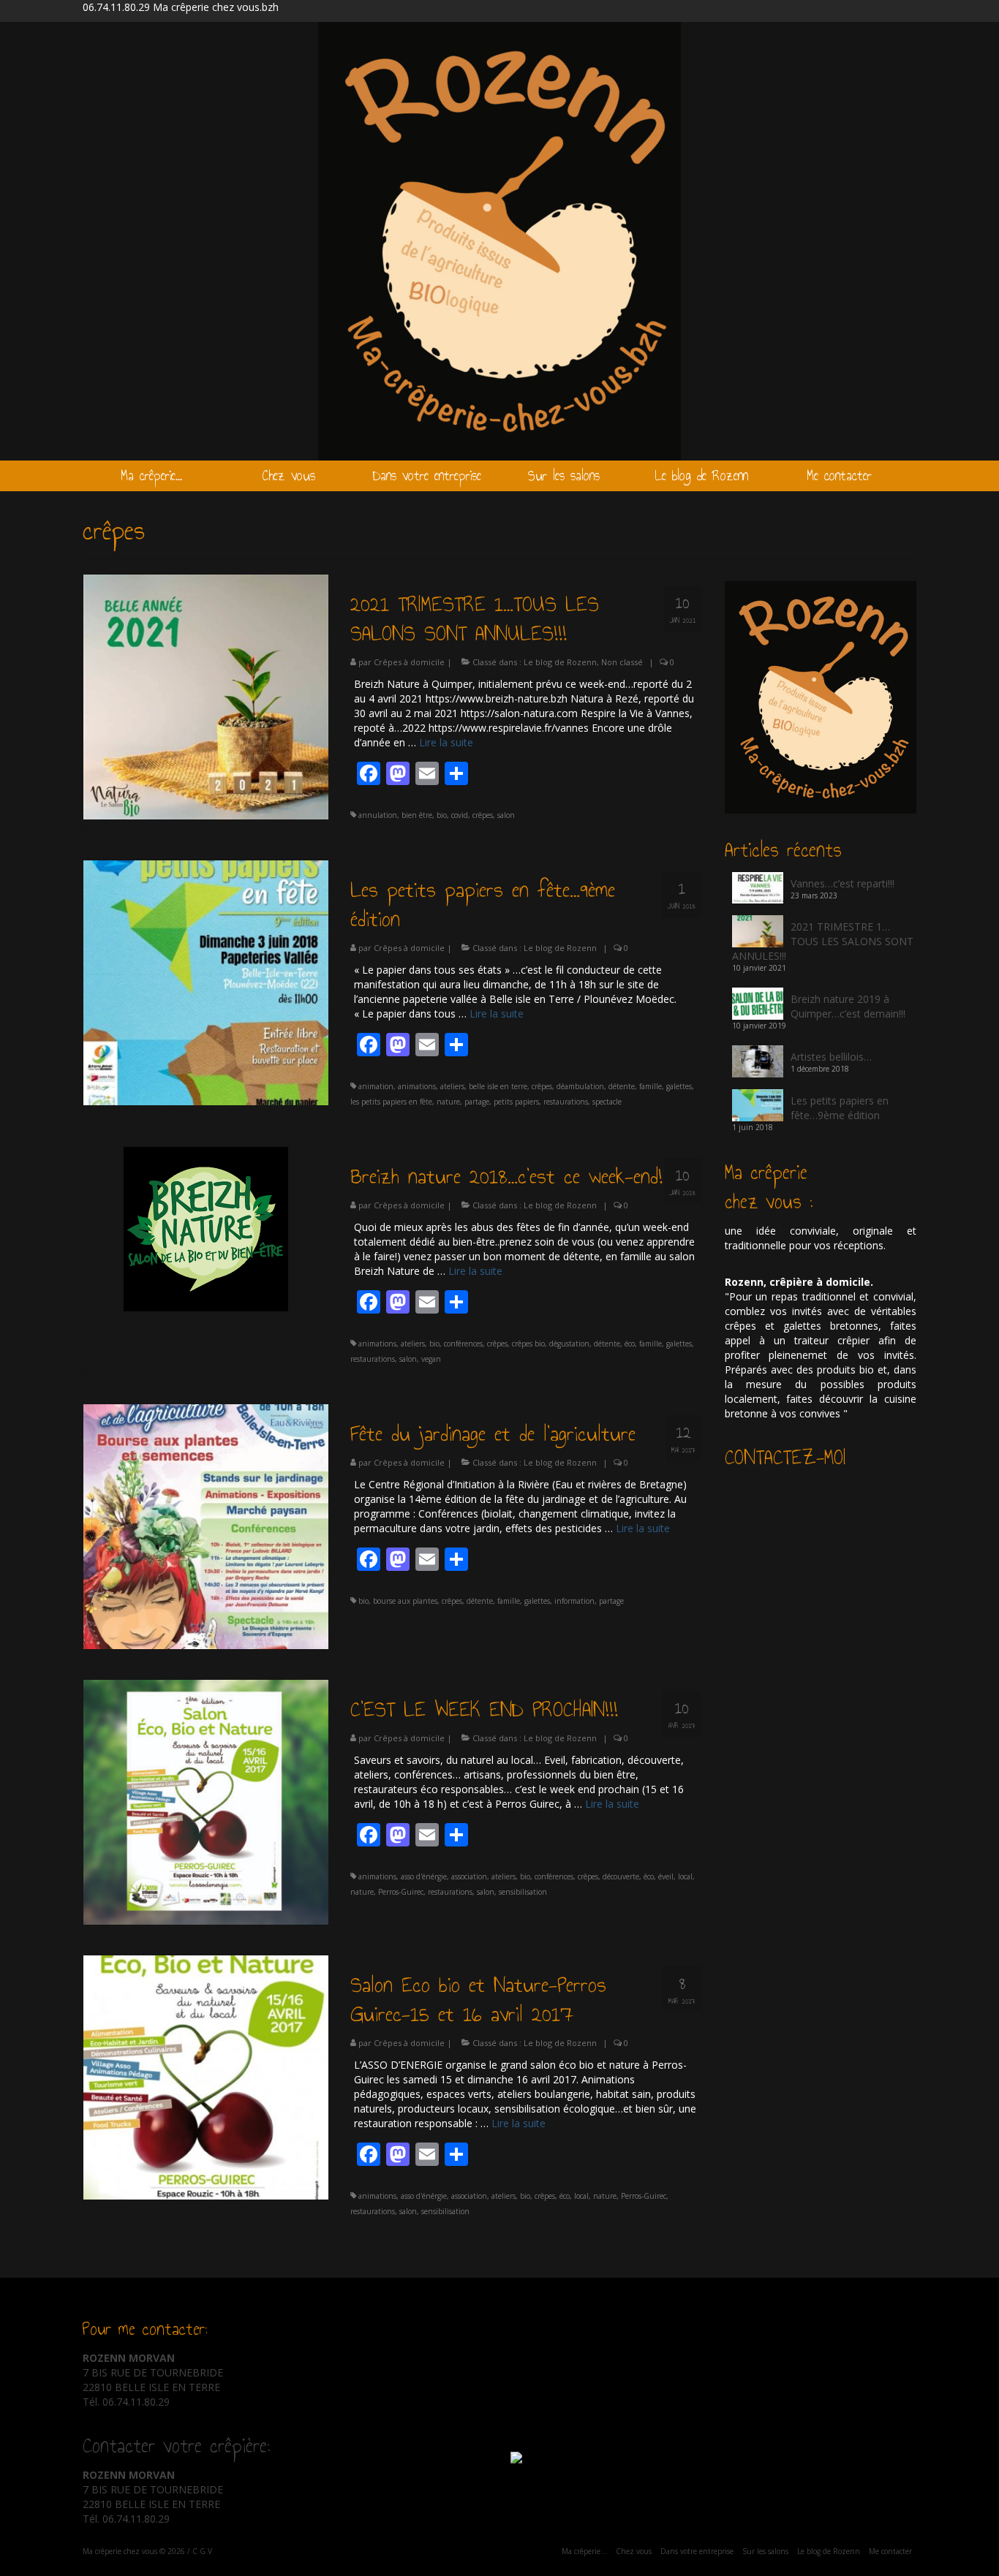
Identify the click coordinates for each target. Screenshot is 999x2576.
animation (376, 1086)
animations (417, 1086)
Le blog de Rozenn (560, 662)
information (574, 1601)
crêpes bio (528, 1344)
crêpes (483, 815)
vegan (431, 1359)
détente (622, 1086)
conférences (463, 1344)
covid (460, 815)
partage (477, 1102)
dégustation (569, 1344)
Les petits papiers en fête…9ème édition (840, 1108)
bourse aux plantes (405, 1601)
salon (506, 815)
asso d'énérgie (424, 1876)
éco (630, 1344)
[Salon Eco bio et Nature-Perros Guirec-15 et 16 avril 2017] (206, 2076)
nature (448, 1102)
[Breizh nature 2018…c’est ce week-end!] (206, 1228)
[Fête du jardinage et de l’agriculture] (206, 1525)
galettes (679, 1086)
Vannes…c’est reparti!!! (842, 883)
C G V (202, 2551)
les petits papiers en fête (391, 1102)
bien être (417, 815)
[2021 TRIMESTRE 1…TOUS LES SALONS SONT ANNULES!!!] (206, 696)
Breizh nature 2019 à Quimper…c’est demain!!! (848, 1006)
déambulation (580, 1086)
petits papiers (516, 1102)
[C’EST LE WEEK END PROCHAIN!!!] (206, 1801)
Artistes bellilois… (831, 1057)
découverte (621, 1876)
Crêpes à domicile (409, 662)
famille (651, 1086)
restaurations (566, 1102)
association (469, 1876)
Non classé (622, 662)
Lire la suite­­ (446, 742)
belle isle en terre (498, 1086)
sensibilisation (523, 1892)
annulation (378, 815)
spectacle (607, 1102)
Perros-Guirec (401, 1892)
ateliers (452, 1086)
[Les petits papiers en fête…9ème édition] (206, 981)
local (685, 1876)
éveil (666, 1876)
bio (442, 815)
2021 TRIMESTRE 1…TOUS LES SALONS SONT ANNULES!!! (823, 941)
